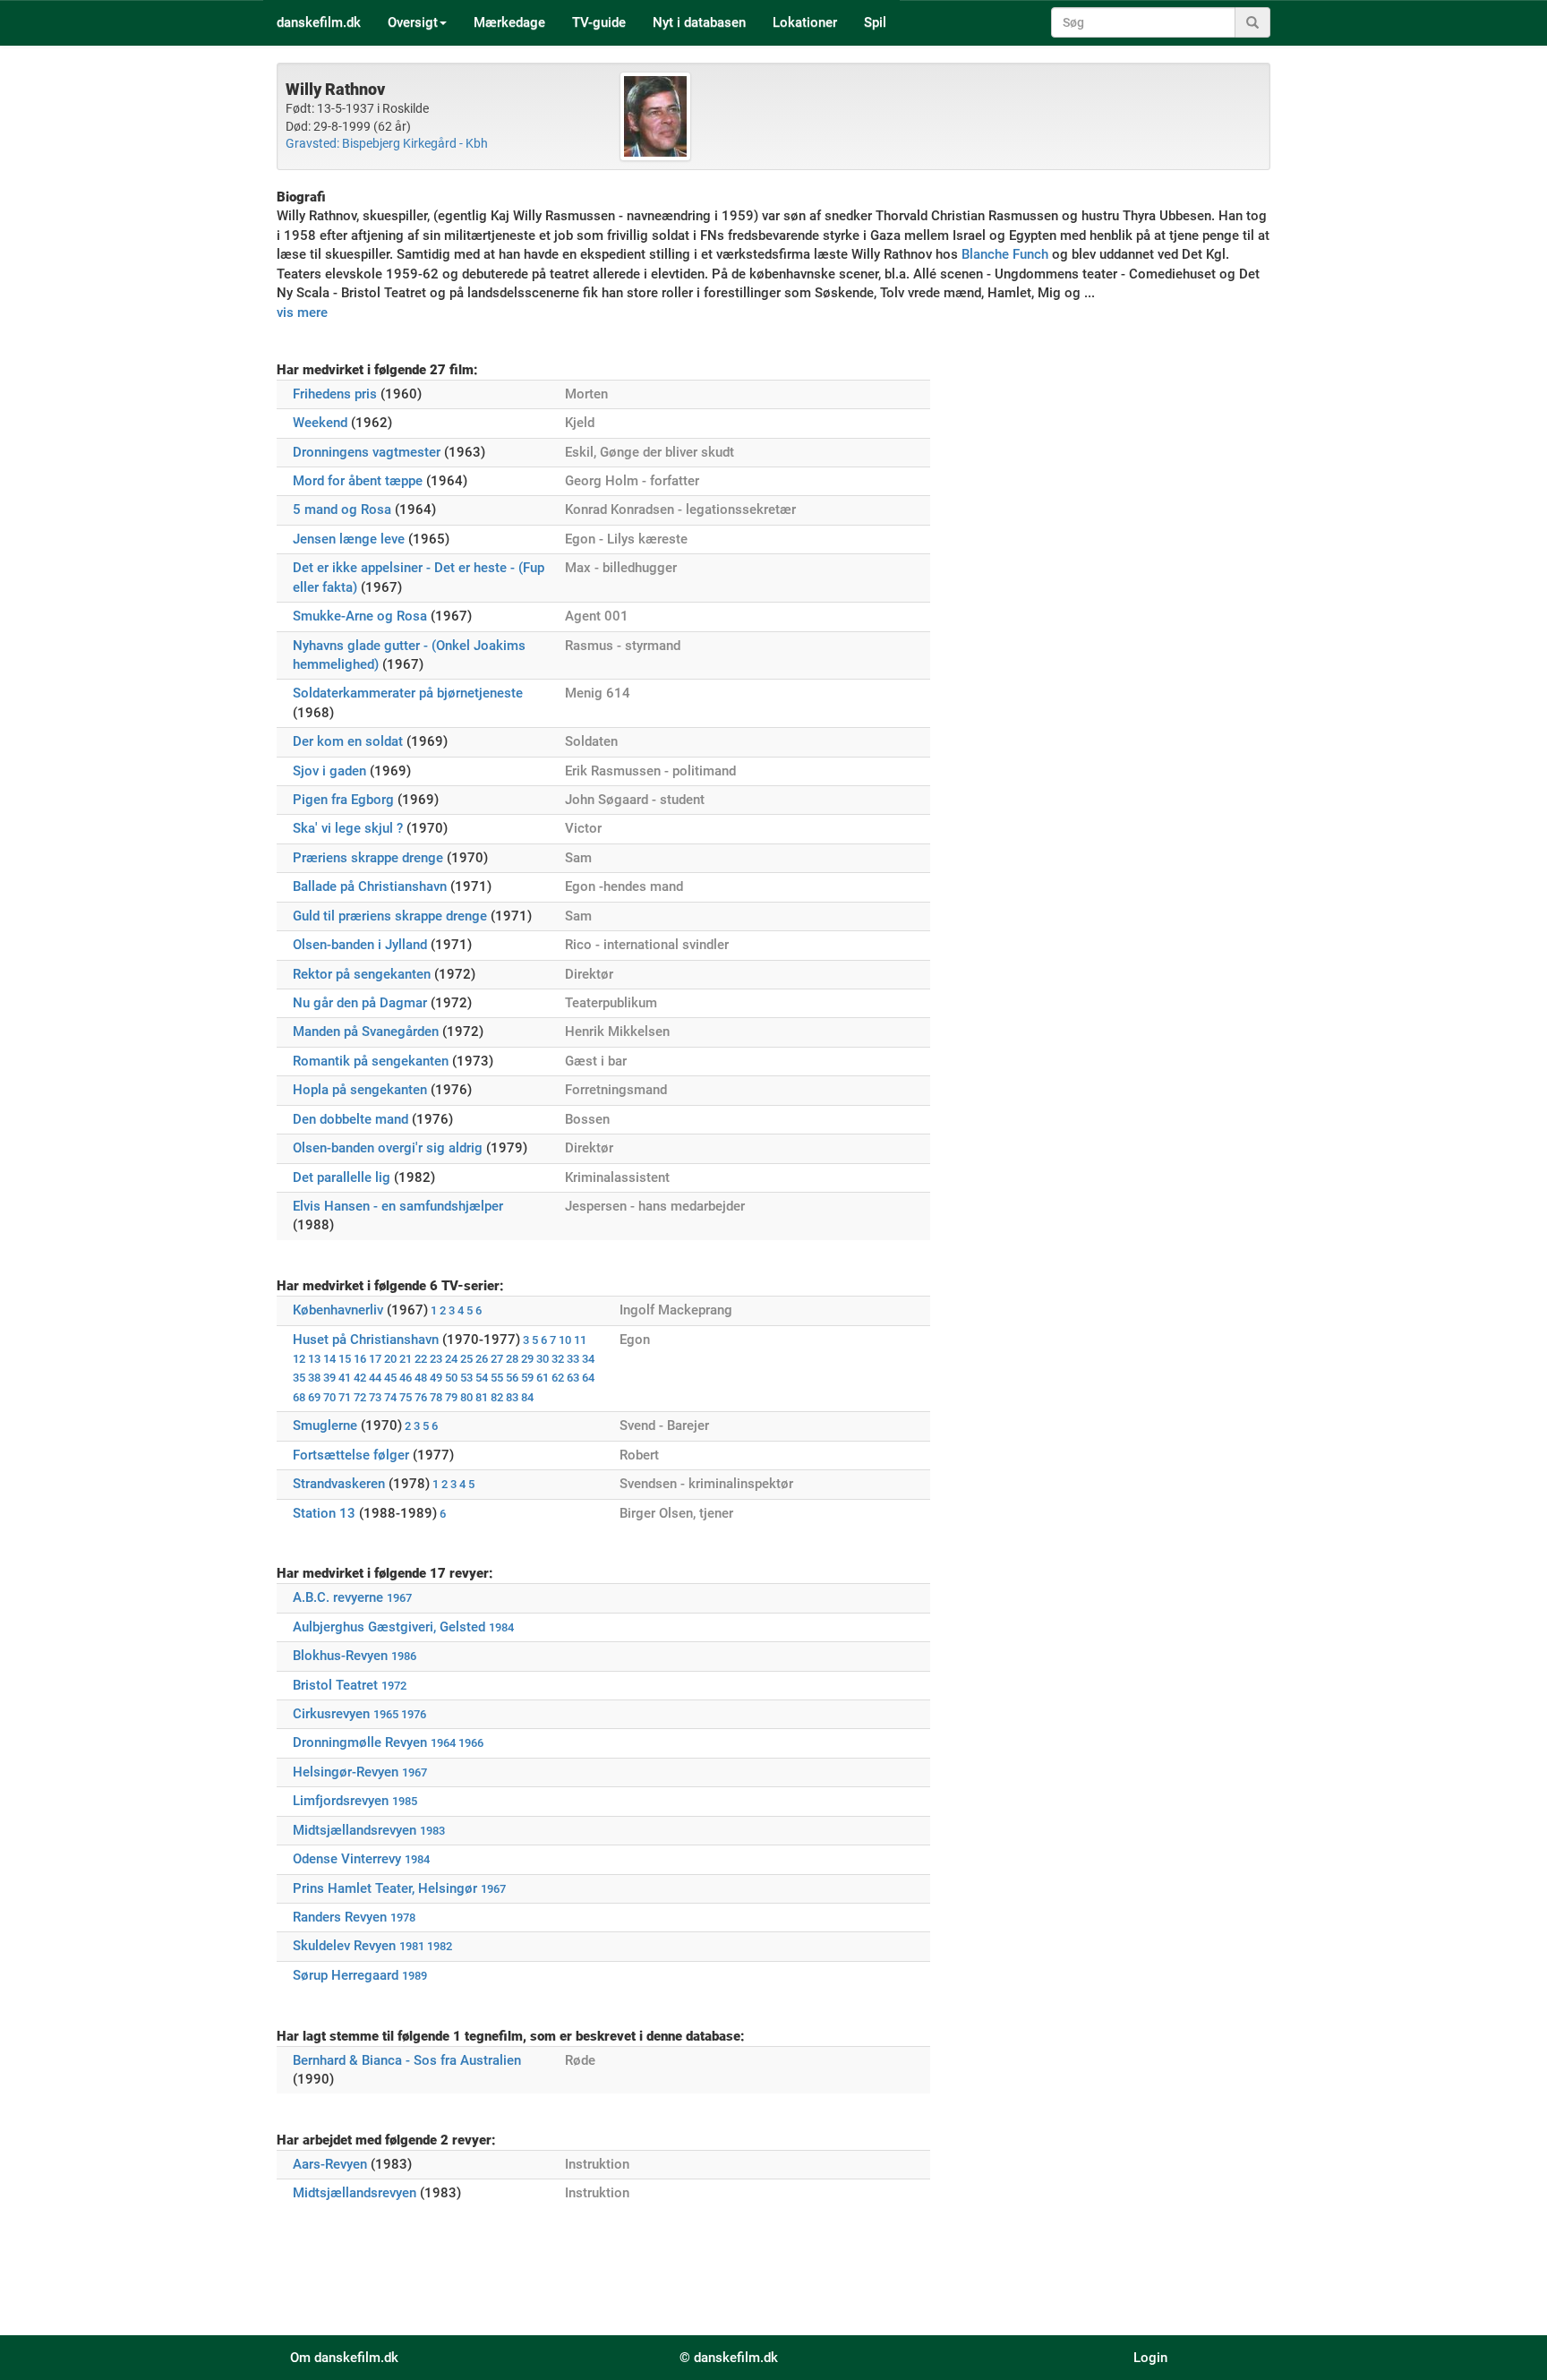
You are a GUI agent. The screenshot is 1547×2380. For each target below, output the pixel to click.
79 (451, 1397)
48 (421, 1378)
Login (1150, 2358)
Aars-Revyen (330, 2164)
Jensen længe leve (349, 539)
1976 (414, 1714)
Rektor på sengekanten (362, 974)
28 (512, 1359)
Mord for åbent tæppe (358, 481)
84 (527, 1397)
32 (558, 1359)
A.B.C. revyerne (338, 1597)
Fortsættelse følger (351, 1455)
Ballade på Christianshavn (370, 886)
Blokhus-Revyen (340, 1656)
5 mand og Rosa (342, 509)
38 (314, 1378)
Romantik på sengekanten (371, 1061)
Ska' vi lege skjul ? (348, 828)
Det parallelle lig (342, 1177)
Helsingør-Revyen (346, 1772)
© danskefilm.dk (729, 2358)
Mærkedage (509, 22)
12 (299, 1359)
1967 (399, 1598)
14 (329, 1359)
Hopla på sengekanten (360, 1090)
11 (580, 1340)
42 (360, 1378)
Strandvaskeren (339, 1484)
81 (482, 1397)
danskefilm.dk (319, 22)
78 (436, 1397)
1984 (501, 1627)
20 (390, 1359)
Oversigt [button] (413, 22)
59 (527, 1378)
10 (565, 1340)
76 (421, 1397)
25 (466, 1359)
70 (329, 1397)
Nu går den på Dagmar (360, 1003)
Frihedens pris (335, 394)
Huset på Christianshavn (366, 1340)
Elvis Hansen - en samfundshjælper (398, 1206)
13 (314, 1359)
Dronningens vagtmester (367, 452)
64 (588, 1378)
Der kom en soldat (348, 741)
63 (573, 1378)
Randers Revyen (340, 1917)
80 (466, 1397)
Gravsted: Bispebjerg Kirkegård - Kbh (387, 143)
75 (406, 1397)
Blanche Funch (1005, 254)
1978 (403, 1918)
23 (436, 1359)
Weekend (320, 423)
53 (466, 1378)
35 (299, 1378)
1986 (404, 1656)
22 (421, 1359)
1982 (440, 1946)
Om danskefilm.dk (344, 2358)
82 (497, 1397)
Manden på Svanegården (366, 1032)
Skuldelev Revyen (344, 1946)
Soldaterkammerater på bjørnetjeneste (408, 693)
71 (345, 1397)
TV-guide (599, 22)
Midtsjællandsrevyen (355, 1830)
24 (451, 1359)
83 (512, 1397)
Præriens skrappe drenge (368, 858)
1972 (394, 1686)
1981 (412, 1946)
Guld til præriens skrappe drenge (390, 916)
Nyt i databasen (699, 22)
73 (375, 1397)
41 (345, 1378)
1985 (405, 1801)
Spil (875, 22)
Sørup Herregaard (346, 1975)
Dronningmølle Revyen (360, 1742)
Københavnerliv (338, 1310)
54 (482, 1378)
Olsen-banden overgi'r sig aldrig (388, 1148)
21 (406, 1359)
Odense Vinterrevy (347, 1859)
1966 (471, 1743)
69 (314, 1397)
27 (497, 1359)
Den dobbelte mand (350, 1119)
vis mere (302, 312)
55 (497, 1378)
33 (573, 1359)
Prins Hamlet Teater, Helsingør (385, 1888)
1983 (432, 1831)
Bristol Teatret (335, 1685)
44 (375, 1378)
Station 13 (324, 1513)
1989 (415, 1976)
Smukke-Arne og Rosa (360, 616)
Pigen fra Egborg (343, 800)
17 (375, 1359)
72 (360, 1397)
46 (406, 1378)
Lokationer (805, 22)
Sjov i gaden (329, 771)
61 (543, 1378)
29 (527, 1359)
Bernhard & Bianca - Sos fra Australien (407, 2060)
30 (543, 1359)
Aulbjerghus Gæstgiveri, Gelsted (389, 1627)
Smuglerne (325, 1425)
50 (451, 1378)
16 (360, 1359)
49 (436, 1378)
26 (482, 1359)
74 (390, 1397)
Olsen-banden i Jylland (360, 945)
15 (345, 1359)
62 (558, 1378)
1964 (443, 1743)
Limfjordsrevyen (341, 1801)
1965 (386, 1714)
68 (299, 1397)
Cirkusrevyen (331, 1714)
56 (512, 1378)
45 (390, 1378)
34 (588, 1359)
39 (329, 1378)
